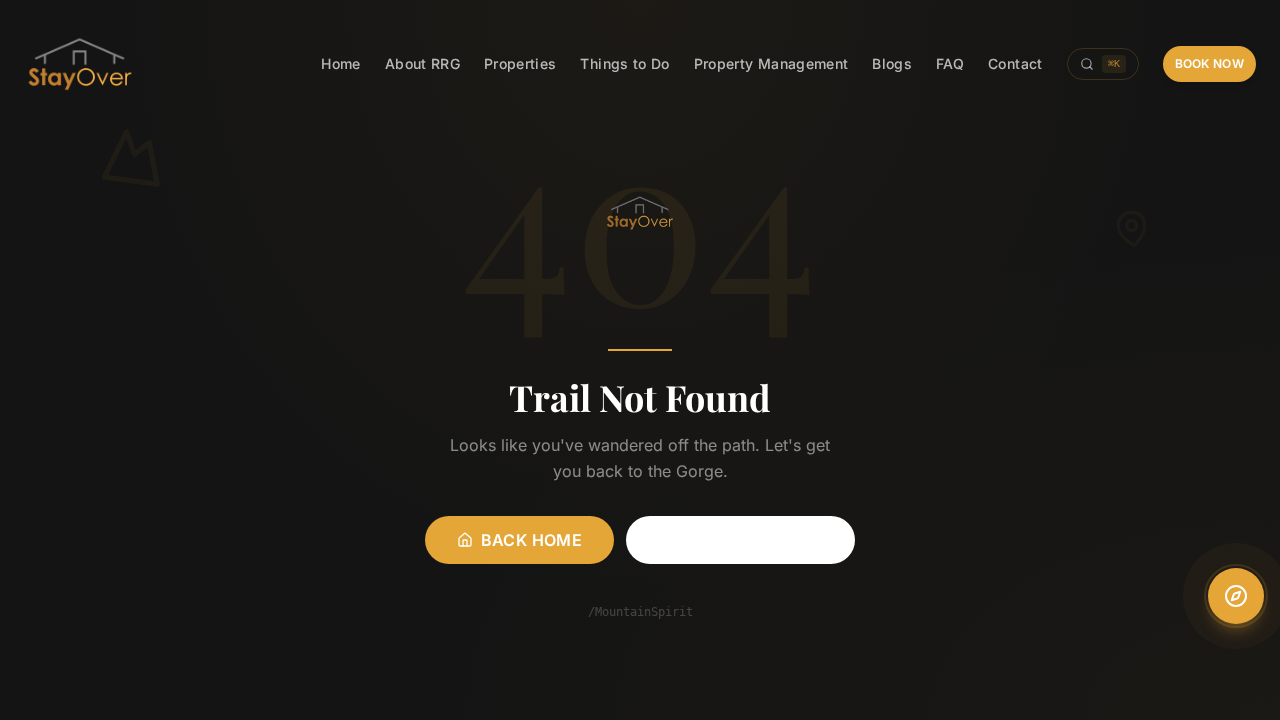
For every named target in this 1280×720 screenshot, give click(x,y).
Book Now (1209, 63)
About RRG (422, 63)
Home (340, 63)
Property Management (771, 63)
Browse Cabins (752, 540)
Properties (520, 63)
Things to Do (624, 63)
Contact (1015, 63)
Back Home (532, 540)
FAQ (950, 63)
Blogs (892, 63)
